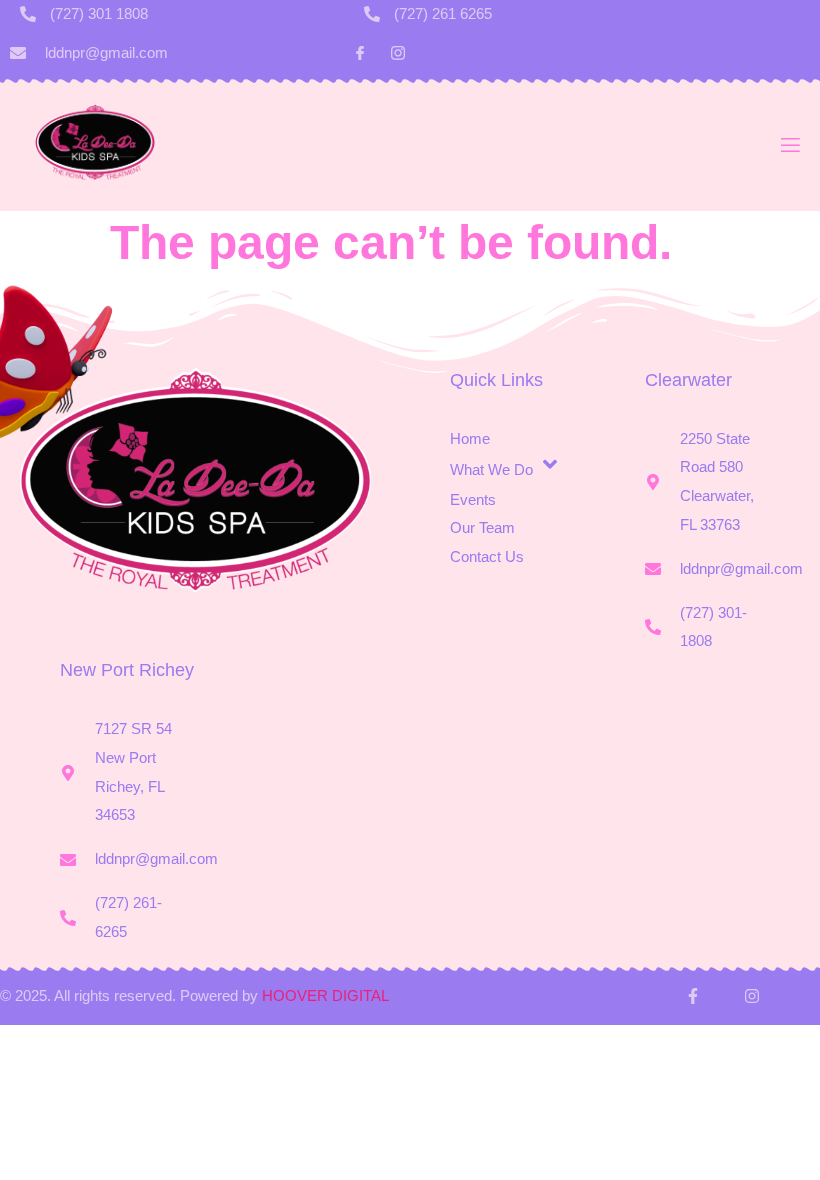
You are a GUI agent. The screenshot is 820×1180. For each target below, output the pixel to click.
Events (473, 499)
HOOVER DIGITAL (325, 995)
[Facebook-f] (693, 996)
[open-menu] (789, 149)
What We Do (491, 470)
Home (470, 438)
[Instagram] (751, 996)
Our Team (482, 527)
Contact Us (487, 556)
